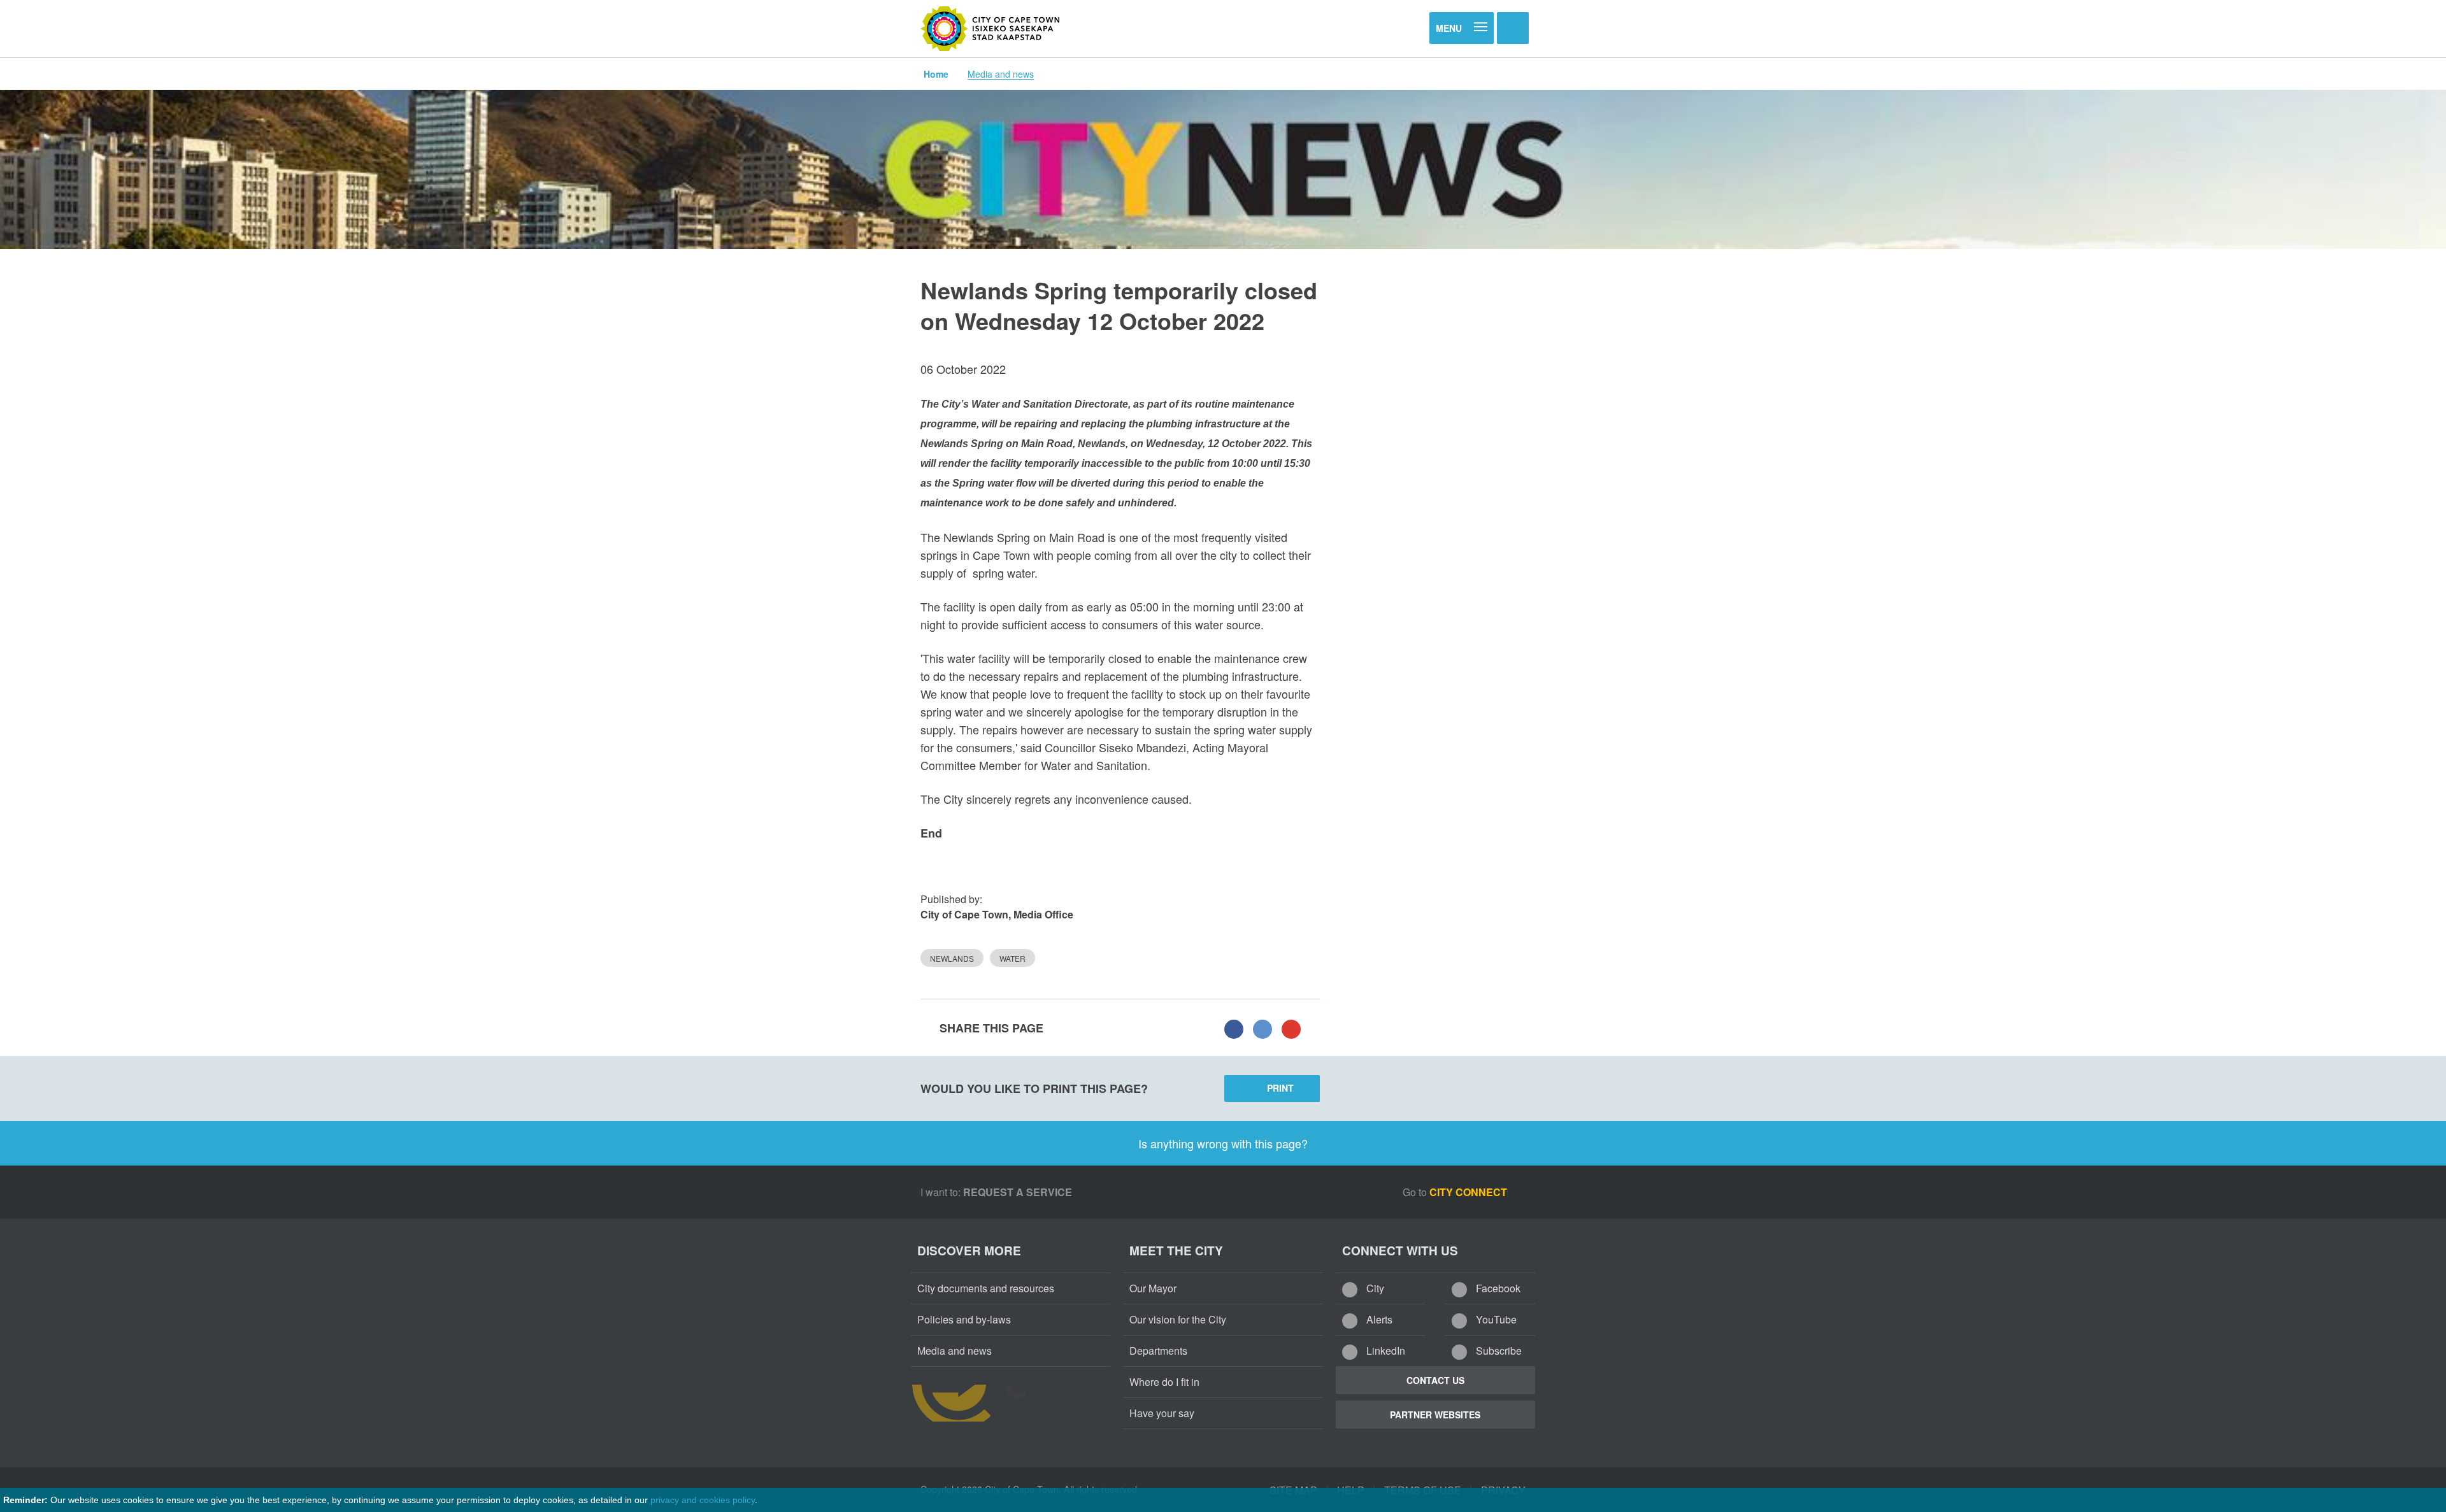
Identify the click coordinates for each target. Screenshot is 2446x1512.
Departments (1158, 1351)
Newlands (952, 958)
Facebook (1497, 1288)
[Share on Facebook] (1234, 1028)
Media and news (1001, 74)
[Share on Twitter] (1262, 1028)
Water (1012, 958)
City (1374, 1288)
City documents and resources (986, 1288)
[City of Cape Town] (991, 29)
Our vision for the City (1178, 1319)
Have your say (1162, 1413)
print (1280, 1088)
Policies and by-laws (964, 1319)
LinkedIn (1384, 1351)
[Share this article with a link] (1291, 1028)
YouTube (1495, 1319)
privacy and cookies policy (703, 1500)
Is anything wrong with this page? (1223, 1143)
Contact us (1435, 1380)
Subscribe (1498, 1351)
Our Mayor (1153, 1288)
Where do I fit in (1164, 1382)
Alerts (1378, 1319)
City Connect (1470, 1192)
